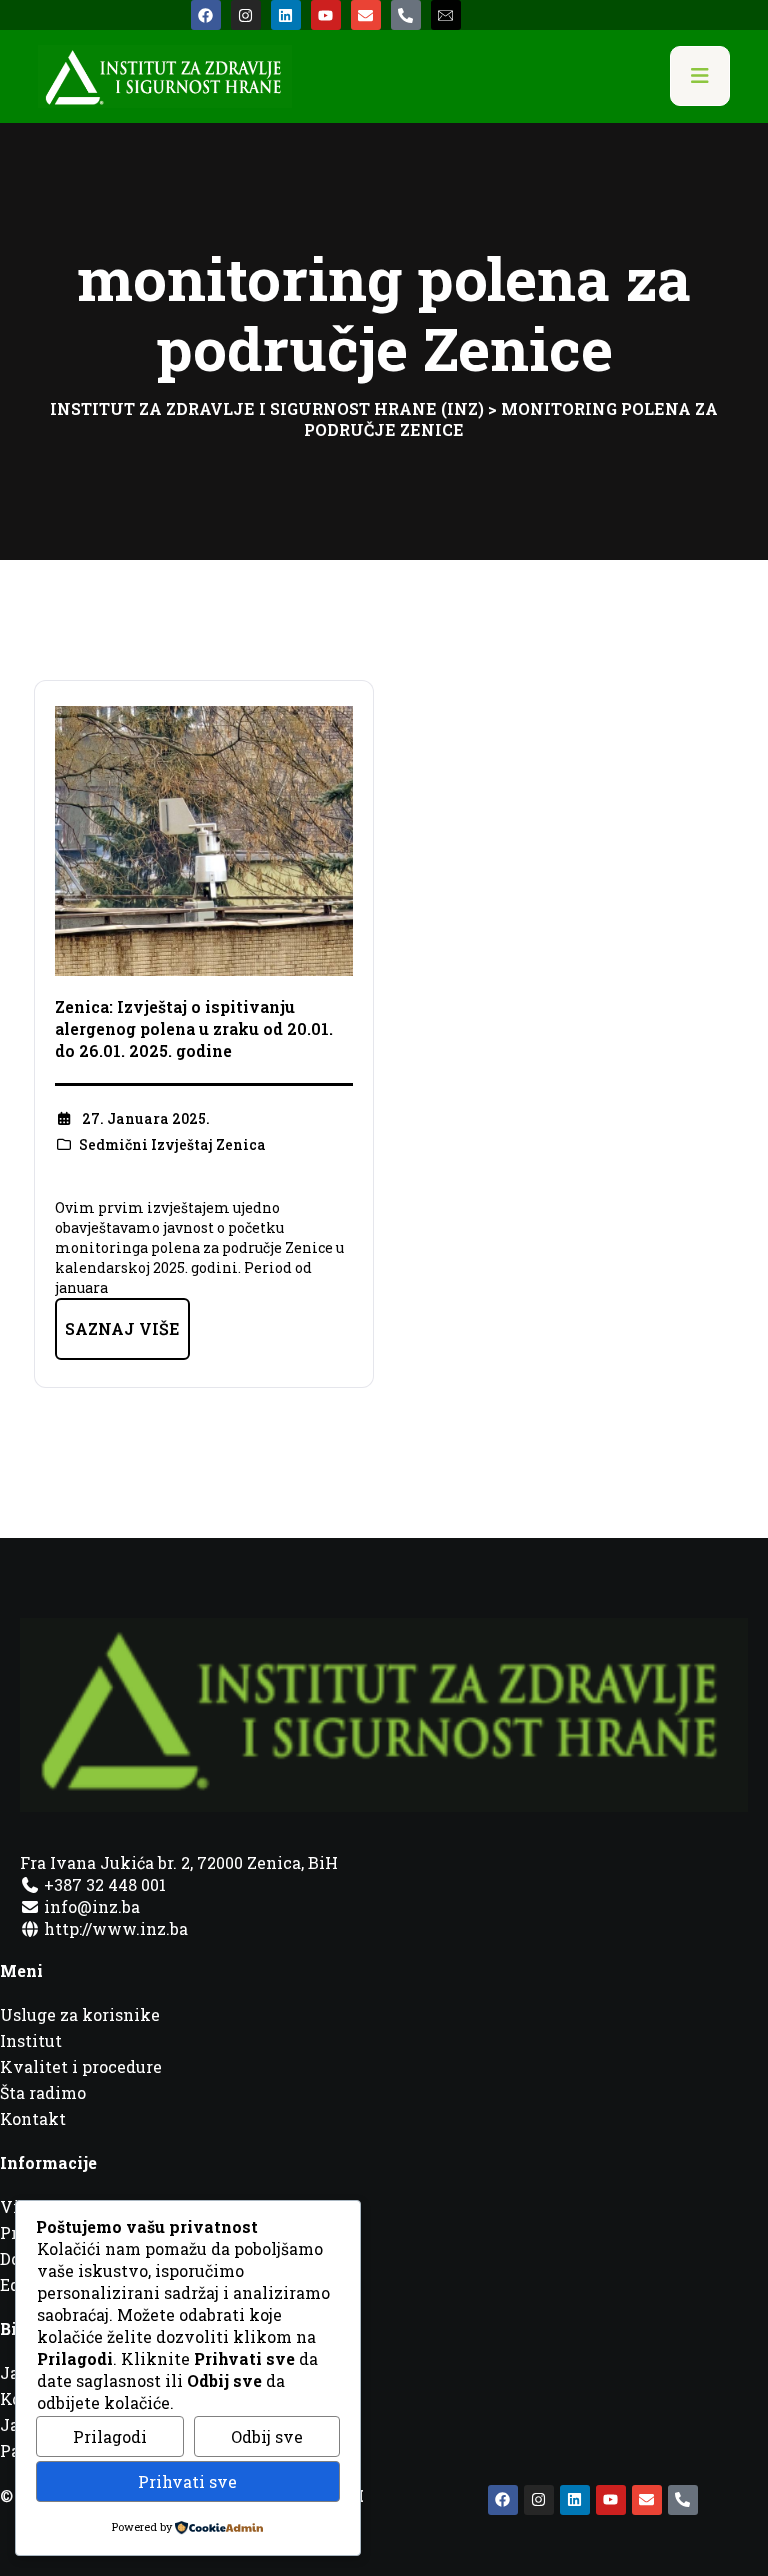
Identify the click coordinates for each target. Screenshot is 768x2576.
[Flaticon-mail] (446, 15)
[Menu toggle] (700, 76)
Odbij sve (267, 2436)
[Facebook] (206, 15)
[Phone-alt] (406, 15)
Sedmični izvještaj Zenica (172, 1144)
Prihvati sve (187, 2481)
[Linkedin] (286, 15)
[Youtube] (326, 15)
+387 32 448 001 (103, 1884)
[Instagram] (246, 15)
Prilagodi (110, 2436)
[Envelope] (366, 15)
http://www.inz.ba (114, 1928)
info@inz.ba (92, 1906)
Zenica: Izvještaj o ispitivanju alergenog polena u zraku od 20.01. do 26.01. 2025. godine (194, 1028)
